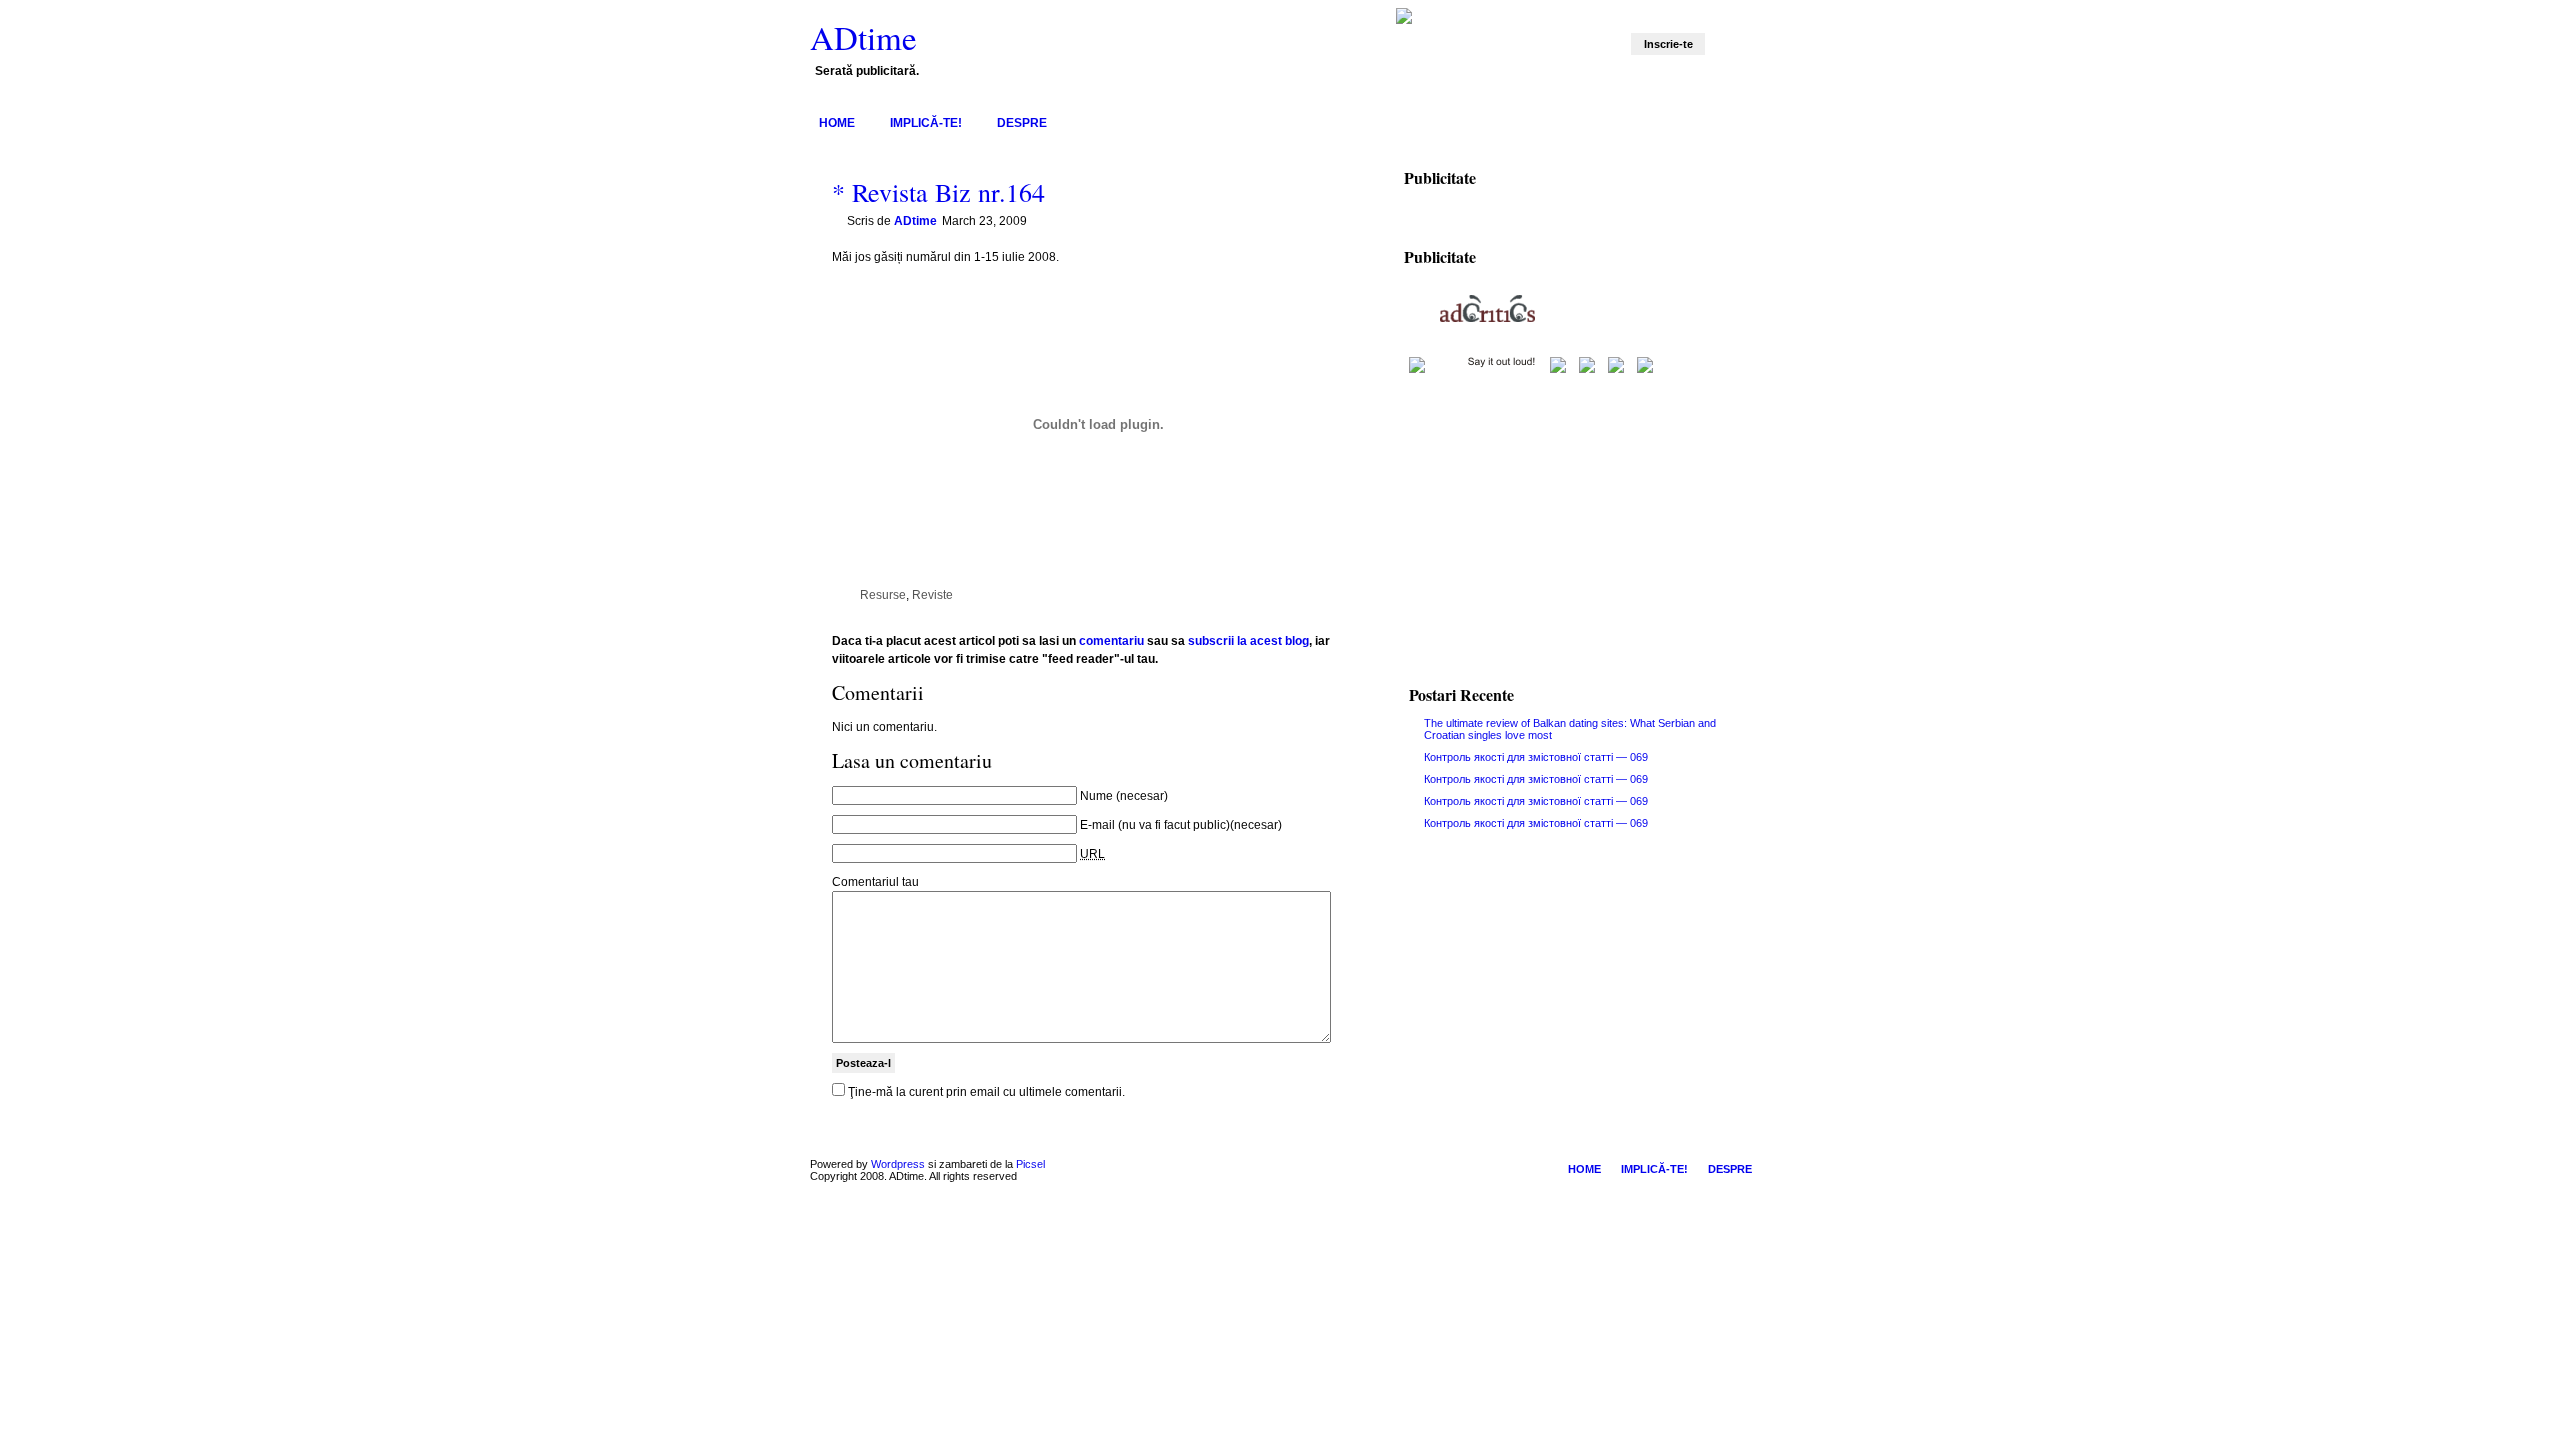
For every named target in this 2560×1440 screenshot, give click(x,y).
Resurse (883, 595)
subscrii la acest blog (1248, 641)
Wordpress (898, 1164)
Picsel (1030, 1164)
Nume (1096, 796)
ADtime (863, 37)
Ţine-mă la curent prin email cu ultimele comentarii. (986, 1092)
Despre (1022, 123)
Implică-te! (926, 123)
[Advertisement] (1572, 516)
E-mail (1097, 825)
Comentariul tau (875, 882)
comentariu (1111, 641)
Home (837, 123)
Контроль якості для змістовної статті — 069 (1536, 757)
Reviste (932, 595)
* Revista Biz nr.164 (938, 192)
